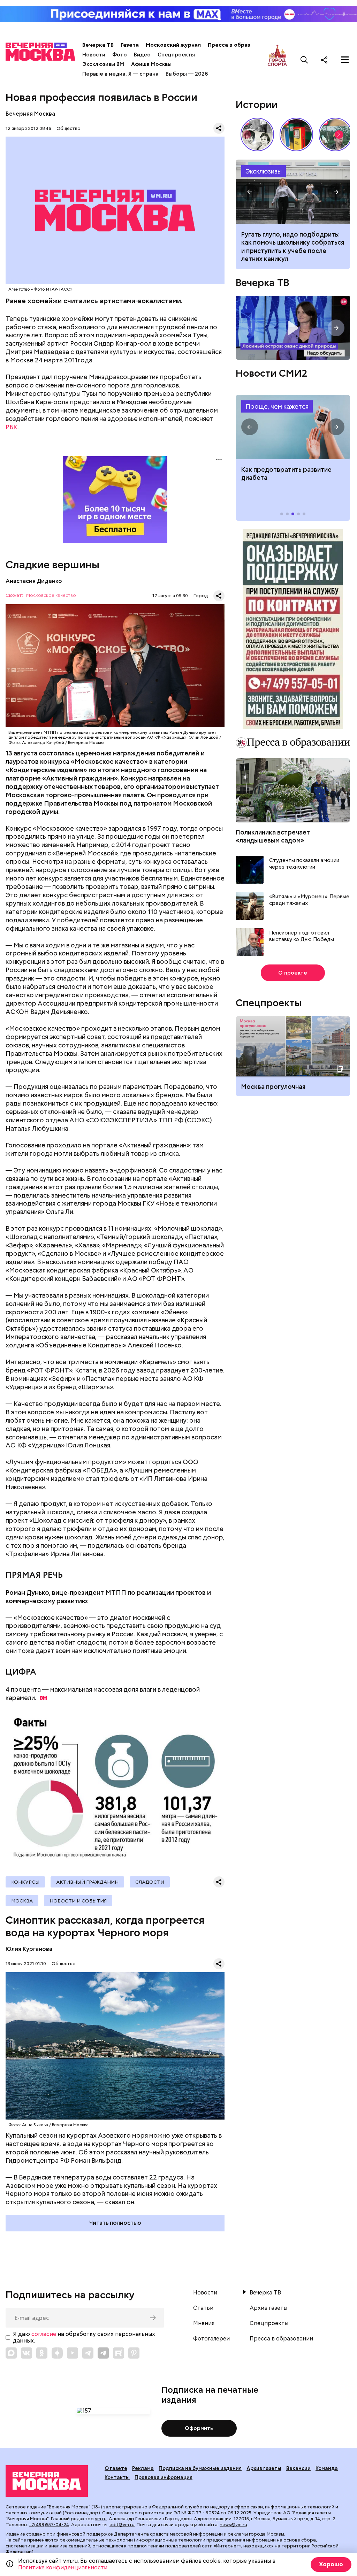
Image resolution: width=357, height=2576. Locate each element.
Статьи (203, 2308)
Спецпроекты (176, 55)
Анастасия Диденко (34, 581)
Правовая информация (164, 2477)
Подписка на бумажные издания (200, 2468)
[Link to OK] (42, 2353)
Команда (327, 2468)
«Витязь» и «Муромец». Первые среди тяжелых (309, 900)
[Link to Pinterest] (134, 2353)
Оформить (199, 2428)
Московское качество (51, 596)
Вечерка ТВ (98, 45)
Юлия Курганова (29, 1949)
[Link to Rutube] (119, 2353)
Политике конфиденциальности (63, 2567)
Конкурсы (25, 1882)
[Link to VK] (26, 2353)
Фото (120, 55)
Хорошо (331, 2564)
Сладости (150, 1882)
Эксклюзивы (264, 171)
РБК (12, 427)
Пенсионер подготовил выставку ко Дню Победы (302, 936)
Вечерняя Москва (30, 114)
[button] (339, 134)
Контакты (117, 2477)
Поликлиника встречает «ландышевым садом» (273, 836)
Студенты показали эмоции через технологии (304, 864)
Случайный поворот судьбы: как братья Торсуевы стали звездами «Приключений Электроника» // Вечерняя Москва (257, 134)
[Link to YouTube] (73, 2353)
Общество (69, 128)
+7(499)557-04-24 (49, 2525)
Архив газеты (268, 2308)
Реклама (143, 2468)
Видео (142, 55)
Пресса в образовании (239, 45)
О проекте (293, 973)
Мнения (204, 2323)
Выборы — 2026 (187, 74)
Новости (94, 55)
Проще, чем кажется (277, 406)
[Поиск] (304, 60)
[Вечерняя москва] (47, 2481)
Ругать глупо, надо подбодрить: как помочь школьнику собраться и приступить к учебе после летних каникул (293, 192)
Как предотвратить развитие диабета (293, 427)
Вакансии (298, 2468)
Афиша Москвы (151, 64)
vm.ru (101, 2519)
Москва (22, 1901)
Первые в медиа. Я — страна (120, 74)
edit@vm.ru (122, 2525)
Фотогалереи (211, 2339)
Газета (130, 45)
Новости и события (78, 1901)
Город (201, 596)
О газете (116, 2468)
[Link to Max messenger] (11, 2353)
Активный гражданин (87, 1882)
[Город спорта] (277, 60)
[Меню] (345, 60)
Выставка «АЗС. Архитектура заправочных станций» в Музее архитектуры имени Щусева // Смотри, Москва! (296, 134)
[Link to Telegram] (88, 2353)
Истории (257, 105)
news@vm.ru (233, 2525)
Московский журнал (173, 45)
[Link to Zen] (57, 2353)
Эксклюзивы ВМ (103, 64)
